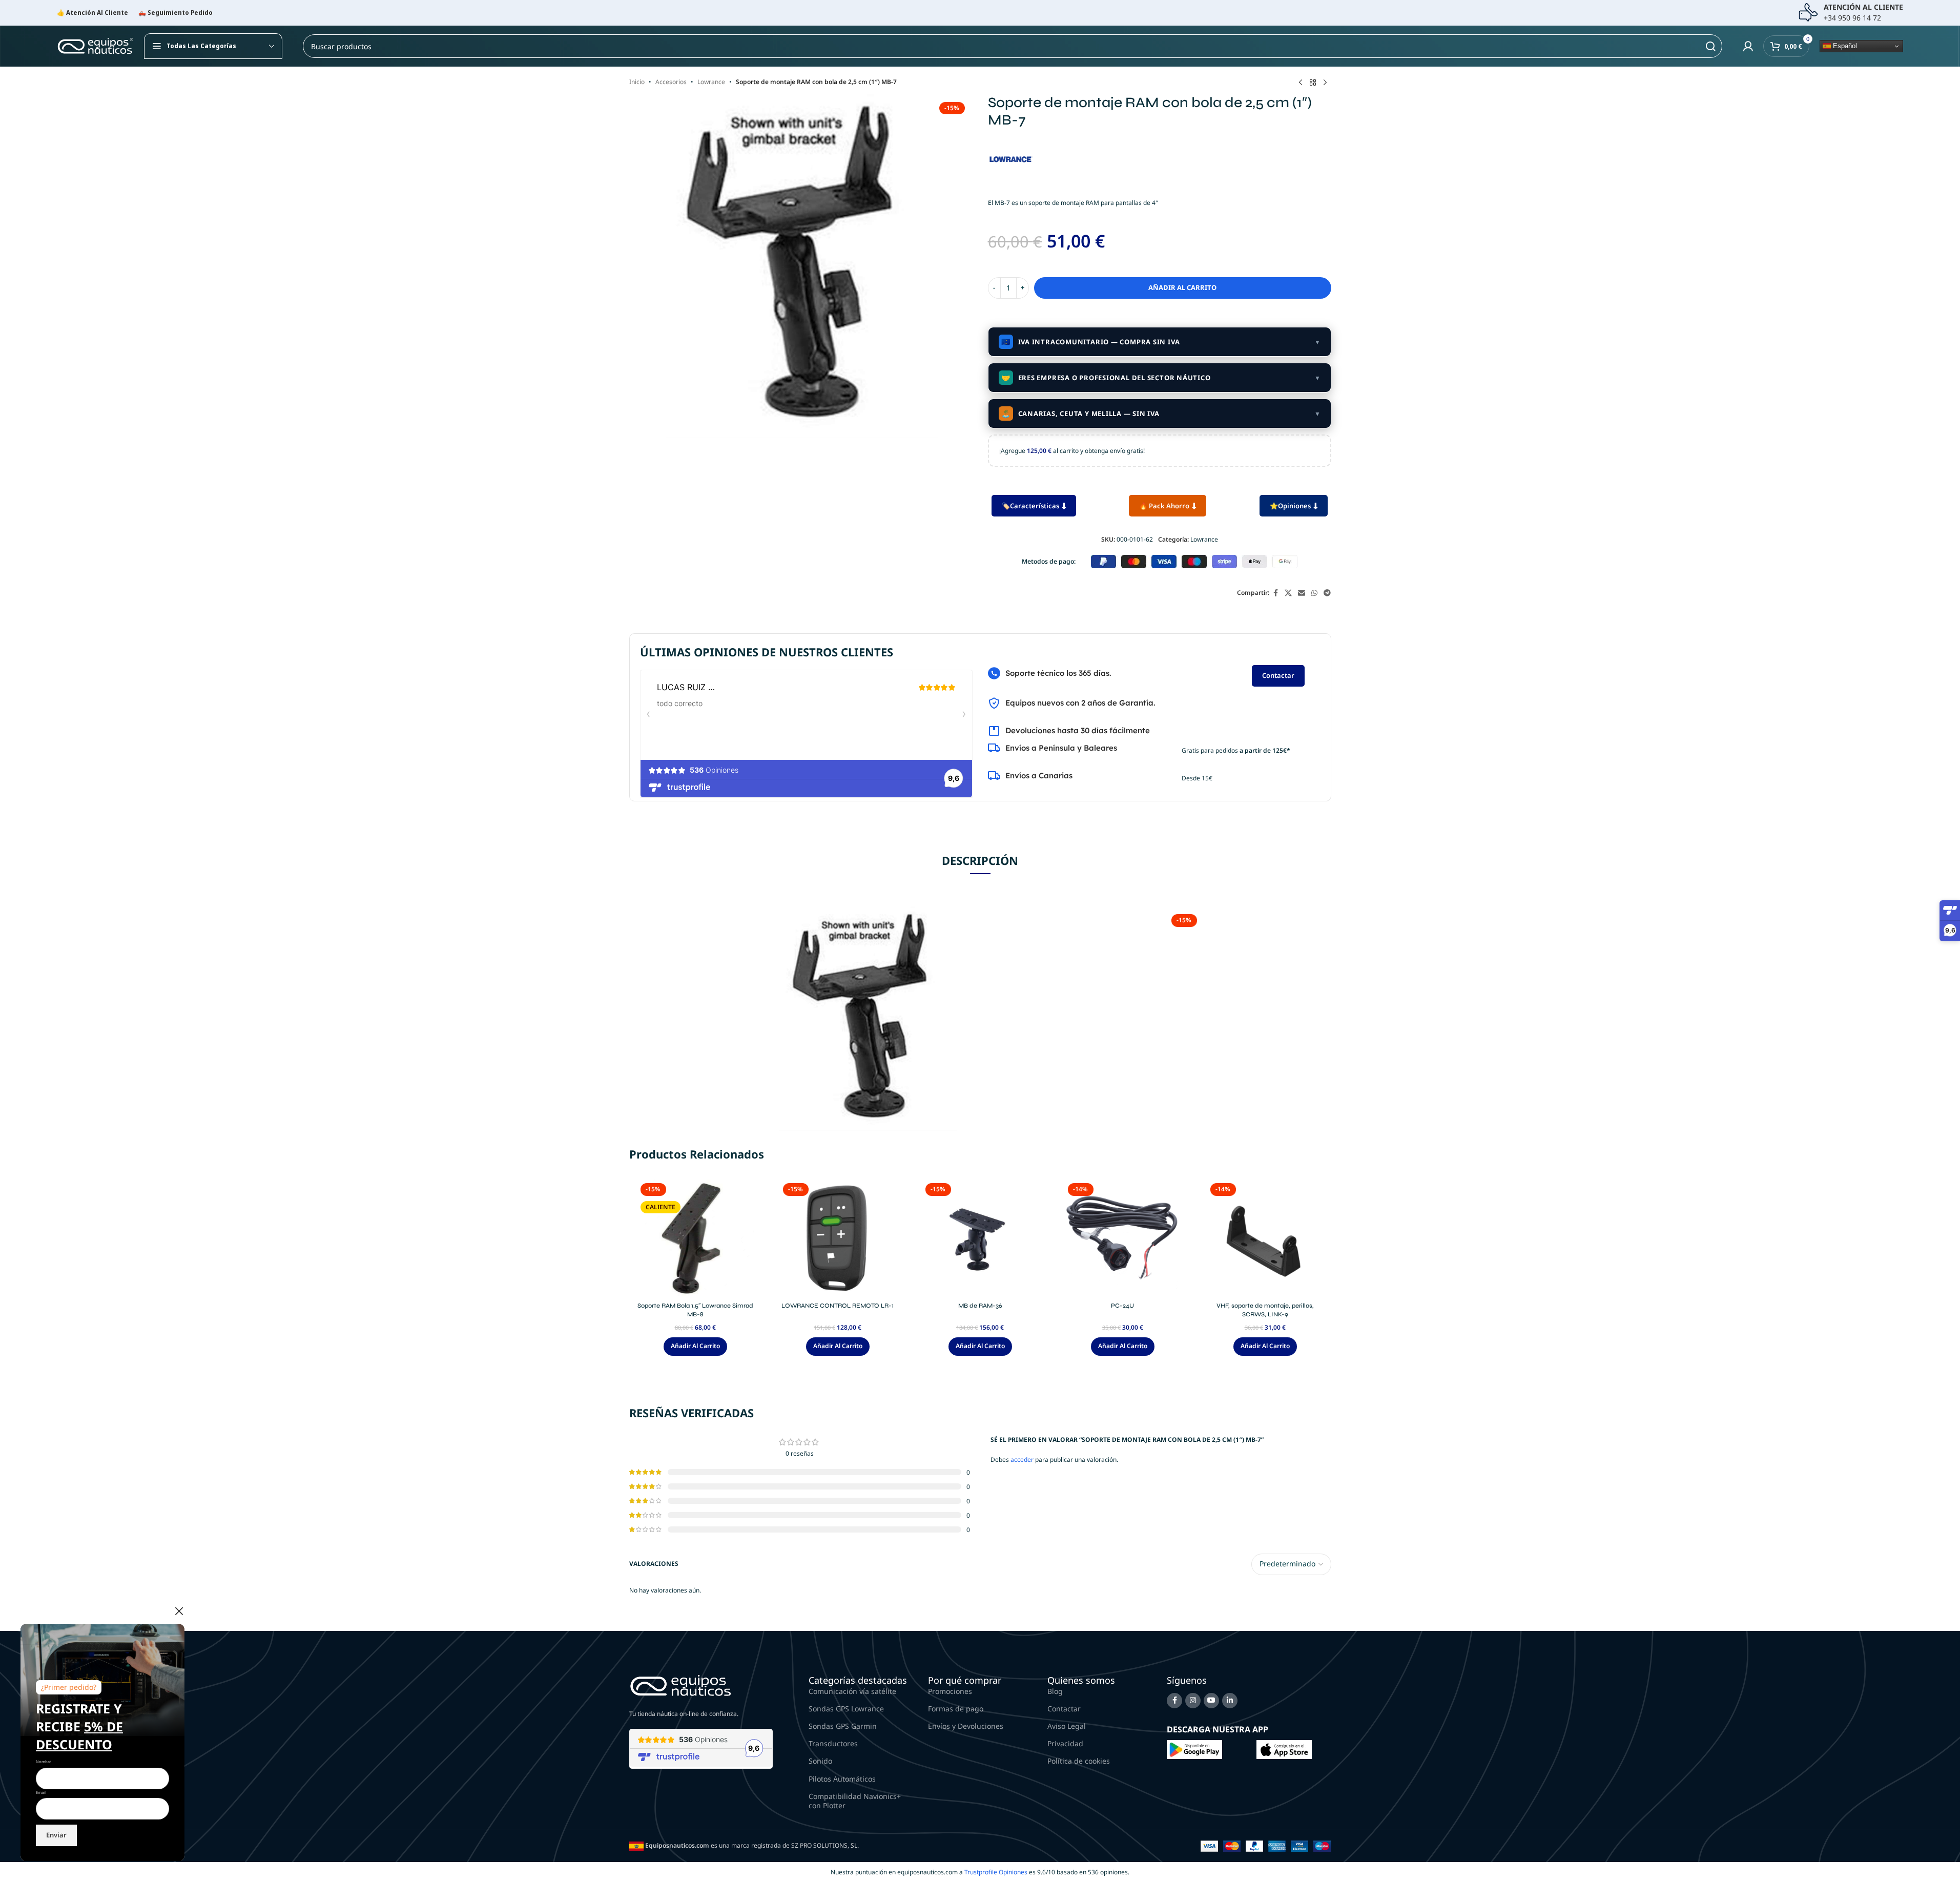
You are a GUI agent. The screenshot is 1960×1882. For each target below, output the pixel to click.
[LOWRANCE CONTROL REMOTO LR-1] (838, 1238)
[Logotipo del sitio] (95, 45)
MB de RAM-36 (980, 1306)
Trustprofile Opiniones (996, 1872)
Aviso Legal (1067, 1726)
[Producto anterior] (1301, 83)
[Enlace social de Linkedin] (1230, 1701)
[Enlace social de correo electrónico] (1302, 593)
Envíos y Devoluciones (966, 1726)
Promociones (950, 1691)
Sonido (820, 1761)
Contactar (1278, 675)
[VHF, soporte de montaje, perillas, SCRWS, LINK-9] (1265, 1238)
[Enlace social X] (1288, 593)
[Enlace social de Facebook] (1275, 593)
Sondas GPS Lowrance (846, 1709)
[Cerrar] (179, 1611)
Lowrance (711, 82)
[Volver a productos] (1313, 83)
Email (41, 1792)
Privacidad (1065, 1743)
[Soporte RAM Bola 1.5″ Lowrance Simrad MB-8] (695, 1238)
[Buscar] (1710, 46)
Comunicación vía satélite (852, 1691)
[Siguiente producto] (1325, 83)
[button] (695, 1347)
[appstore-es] (1284, 1749)
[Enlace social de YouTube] (1211, 1701)
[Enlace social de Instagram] (1193, 1701)
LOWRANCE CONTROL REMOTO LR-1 (838, 1306)
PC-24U (1122, 1306)
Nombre (44, 1762)
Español (1844, 46)
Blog (1055, 1691)
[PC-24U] (1123, 1238)
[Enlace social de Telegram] (1327, 593)
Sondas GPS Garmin (843, 1726)
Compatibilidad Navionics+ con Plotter (855, 1801)
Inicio (637, 82)
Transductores (833, 1743)
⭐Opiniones (1290, 506)
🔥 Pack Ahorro (1164, 506)
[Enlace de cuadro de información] (1851, 13)
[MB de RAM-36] (980, 1238)
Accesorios (671, 82)
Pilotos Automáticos (842, 1779)
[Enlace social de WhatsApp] (1314, 593)
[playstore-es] (1194, 1749)
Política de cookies (1079, 1761)
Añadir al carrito (1182, 287)
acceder (1022, 1460)
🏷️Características (1030, 506)
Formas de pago (956, 1709)
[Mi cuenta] (1748, 46)
